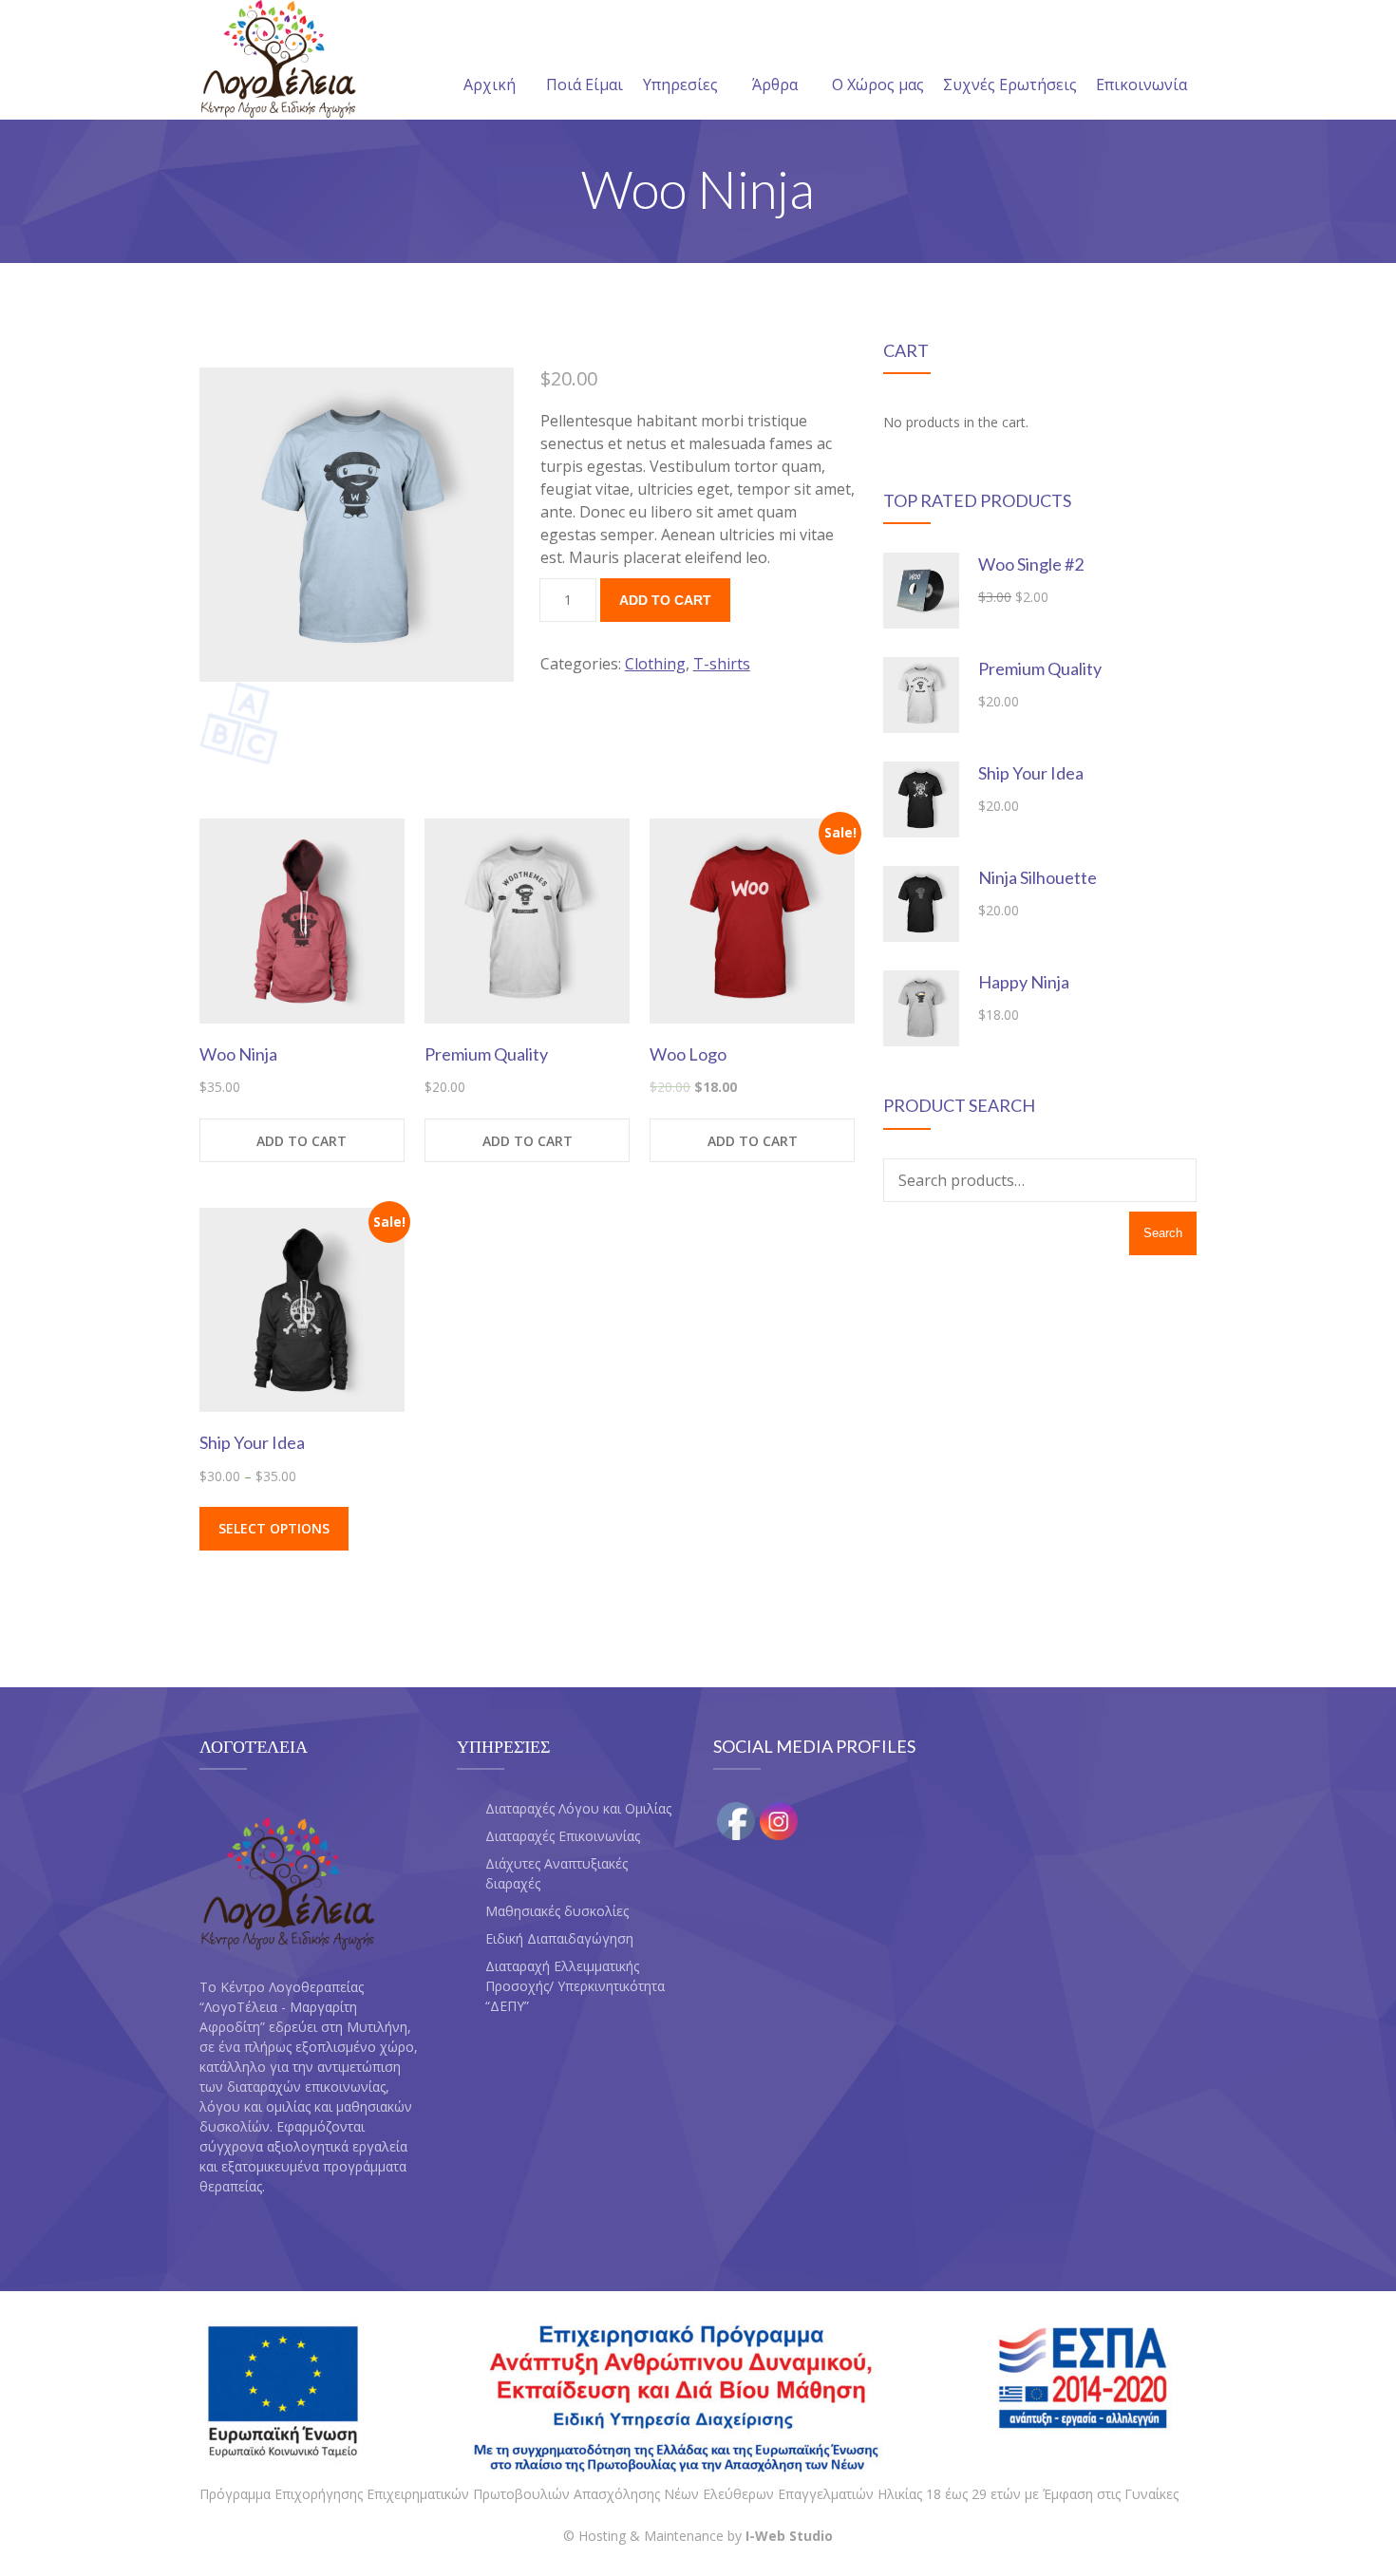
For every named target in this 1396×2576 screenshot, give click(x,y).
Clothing (655, 664)
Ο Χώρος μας (878, 85)
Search (1163, 1233)
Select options (274, 1528)
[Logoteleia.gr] (278, 60)
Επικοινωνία (1141, 85)
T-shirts (722, 664)
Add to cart (665, 600)
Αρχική (490, 85)
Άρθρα (775, 85)
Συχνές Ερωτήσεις (1010, 85)
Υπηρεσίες (680, 85)
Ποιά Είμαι (585, 85)
